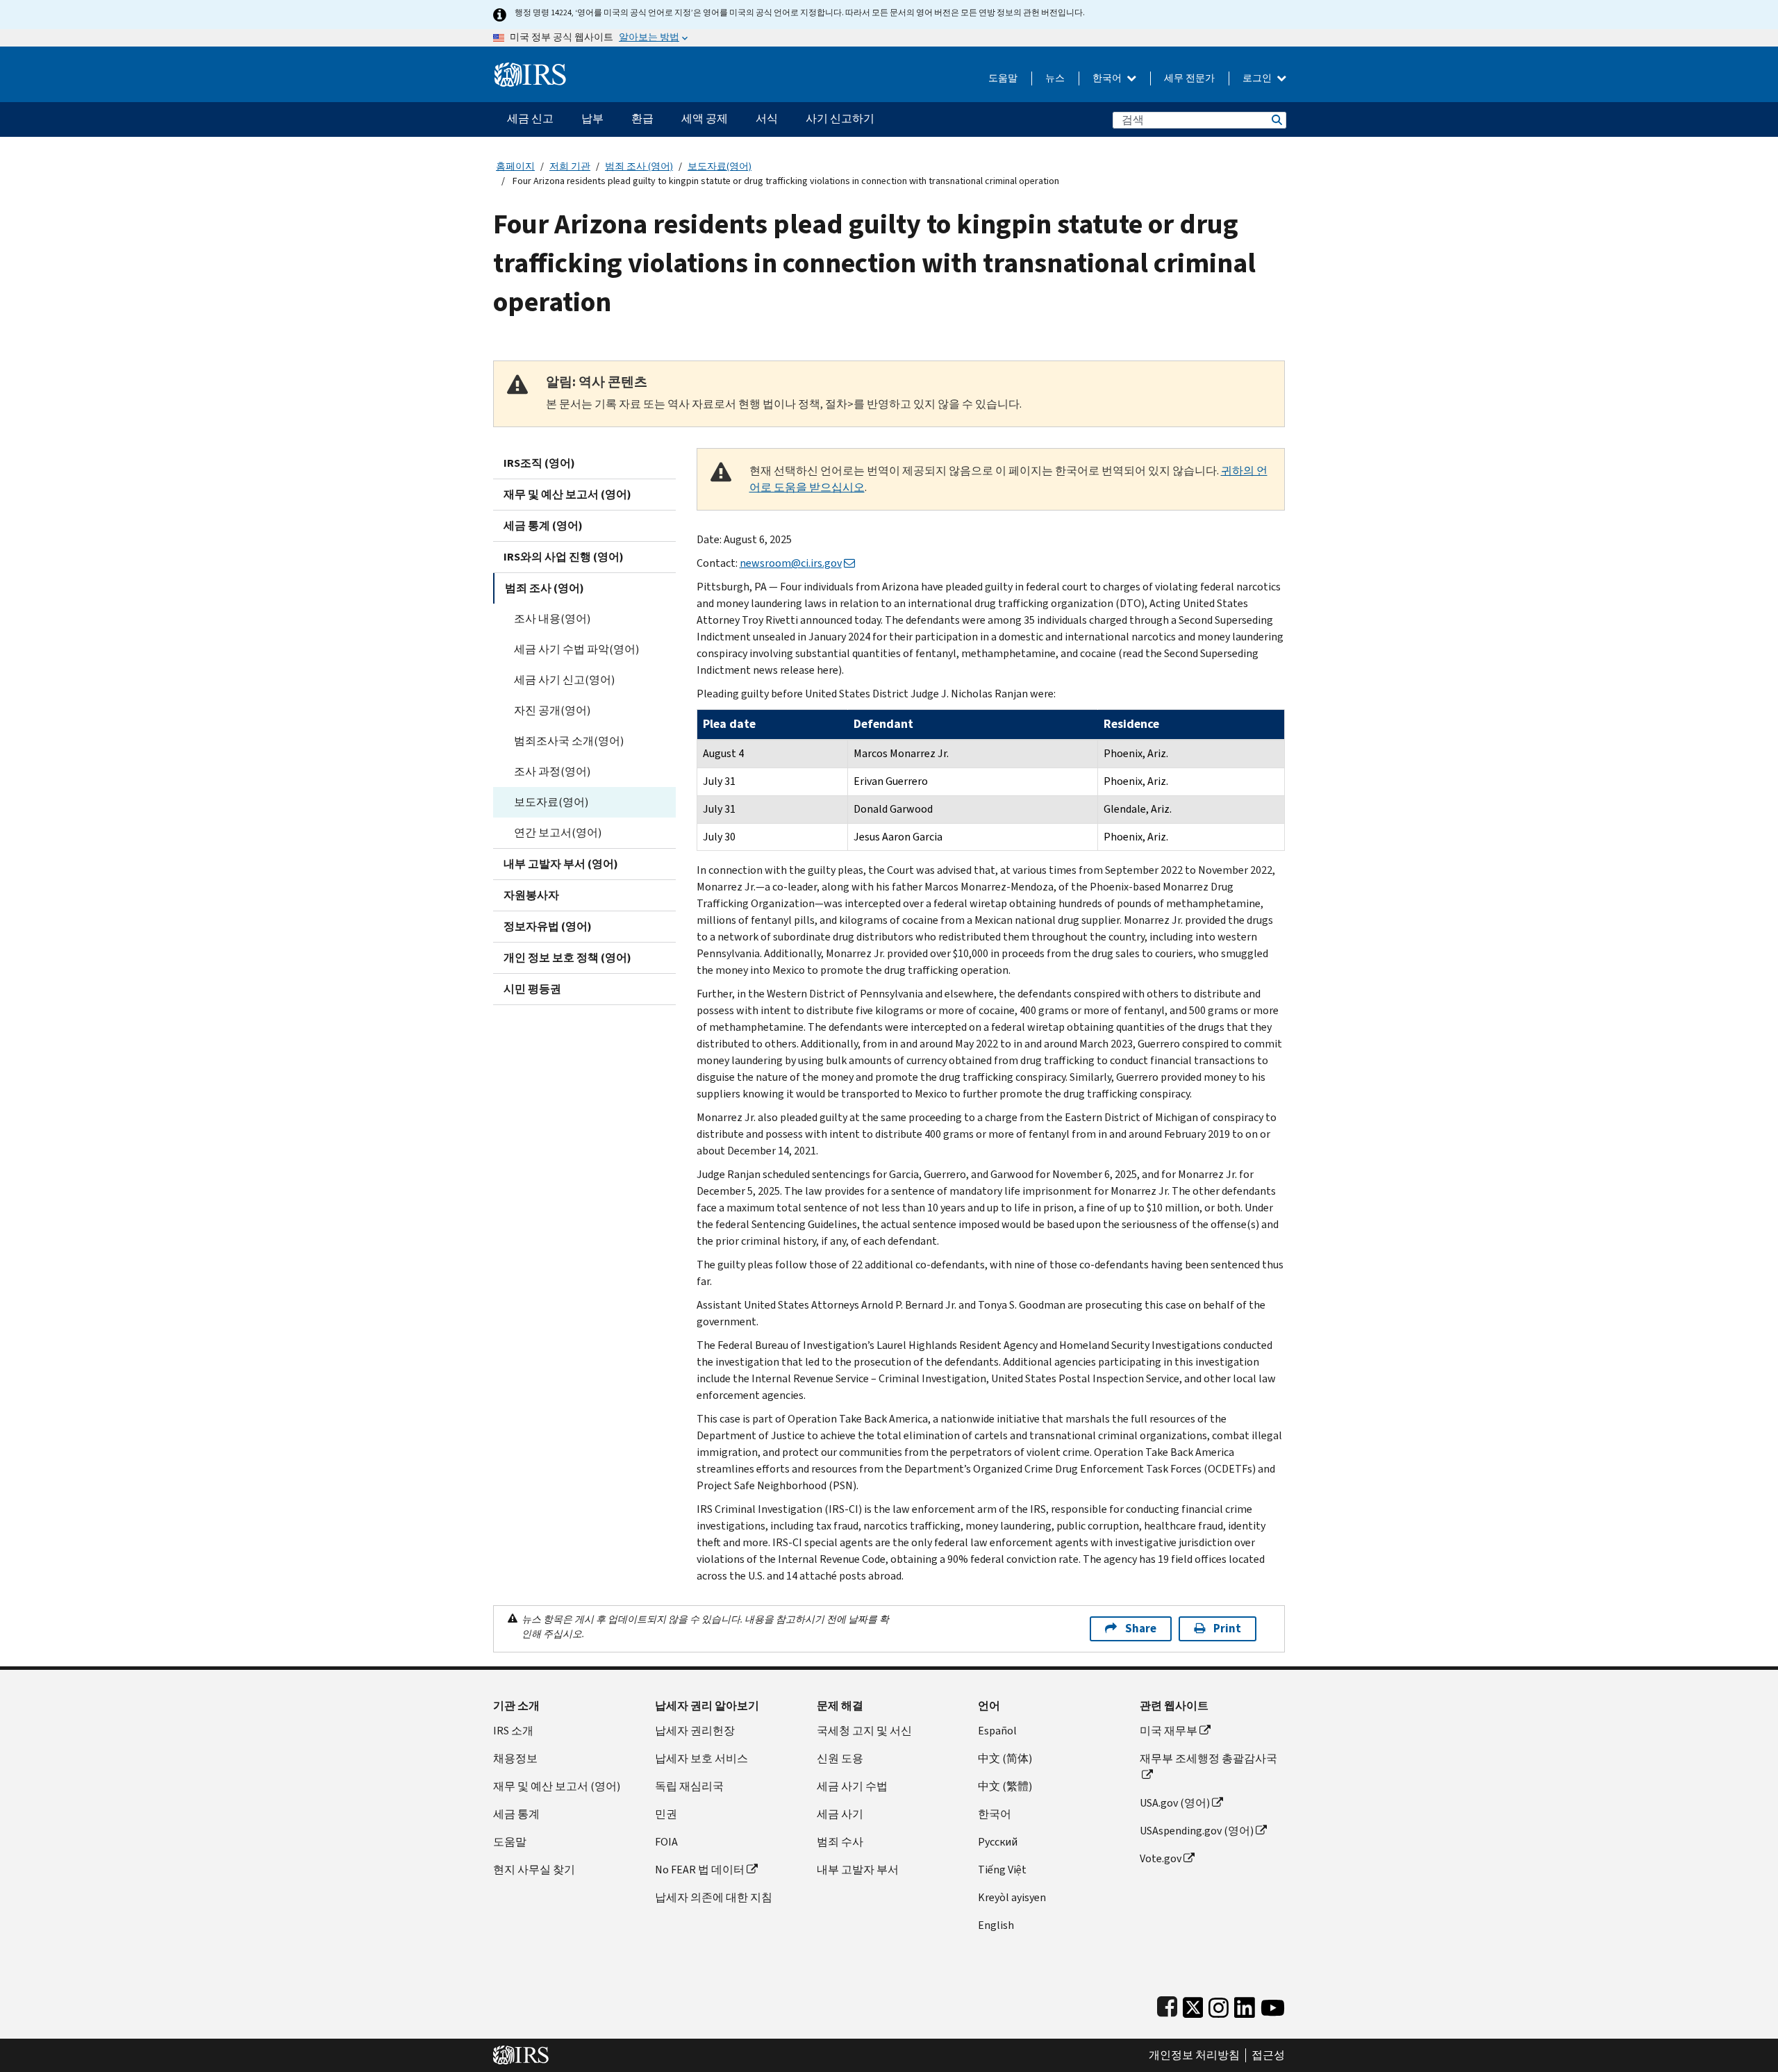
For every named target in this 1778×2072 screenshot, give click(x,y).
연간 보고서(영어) (558, 832)
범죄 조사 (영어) (639, 166)
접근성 (1268, 2055)
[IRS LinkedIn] (1245, 2004)
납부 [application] (592, 118)
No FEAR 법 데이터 (700, 1870)
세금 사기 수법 (852, 1786)
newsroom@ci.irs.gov (791, 563)
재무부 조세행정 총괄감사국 (1208, 1758)
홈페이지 (515, 166)
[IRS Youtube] (1273, 2004)
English (996, 1925)
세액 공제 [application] (705, 118)
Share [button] (1141, 1628)
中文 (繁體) (1005, 1786)
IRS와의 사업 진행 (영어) (564, 557)
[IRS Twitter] (1193, 2004)
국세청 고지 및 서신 (864, 1731)
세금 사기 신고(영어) (564, 680)
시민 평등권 (532, 989)
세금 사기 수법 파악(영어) (576, 649)
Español (997, 1731)
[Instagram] (1219, 2004)
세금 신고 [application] (530, 118)
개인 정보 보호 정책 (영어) (567, 958)
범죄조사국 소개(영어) (569, 741)
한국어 (1108, 78)
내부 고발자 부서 (858, 1870)
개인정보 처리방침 (1194, 2055)
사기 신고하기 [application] (840, 118)
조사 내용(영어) (552, 619)
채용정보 (515, 1758)
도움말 (1003, 78)
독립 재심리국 (689, 1786)
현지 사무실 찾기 (534, 1870)
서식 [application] (767, 118)
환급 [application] (642, 118)
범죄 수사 (840, 1842)
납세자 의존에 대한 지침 (714, 1897)
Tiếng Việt (1002, 1870)
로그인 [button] (1258, 78)
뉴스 (1055, 78)
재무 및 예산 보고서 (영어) (567, 494)
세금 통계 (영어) (543, 525)
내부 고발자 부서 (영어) (561, 864)
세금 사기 (840, 1814)
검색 (1276, 120)
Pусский (998, 1842)
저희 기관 (570, 166)
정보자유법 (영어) (548, 926)
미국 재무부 (1169, 1731)
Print (1227, 1628)
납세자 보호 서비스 (701, 1758)
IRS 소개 (513, 1731)
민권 (666, 1814)
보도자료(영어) (720, 166)
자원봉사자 (531, 895)
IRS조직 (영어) (539, 463)
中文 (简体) (1005, 1758)
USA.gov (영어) (1175, 1803)
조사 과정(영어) (552, 771)
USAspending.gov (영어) (1197, 1831)
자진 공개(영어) (552, 710)
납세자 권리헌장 (695, 1731)
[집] (530, 69)
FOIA (666, 1842)
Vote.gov (1161, 1858)
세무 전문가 (1189, 78)
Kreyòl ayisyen (1012, 1897)
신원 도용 (840, 1758)
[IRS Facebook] (1167, 2004)
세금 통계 (516, 1814)
